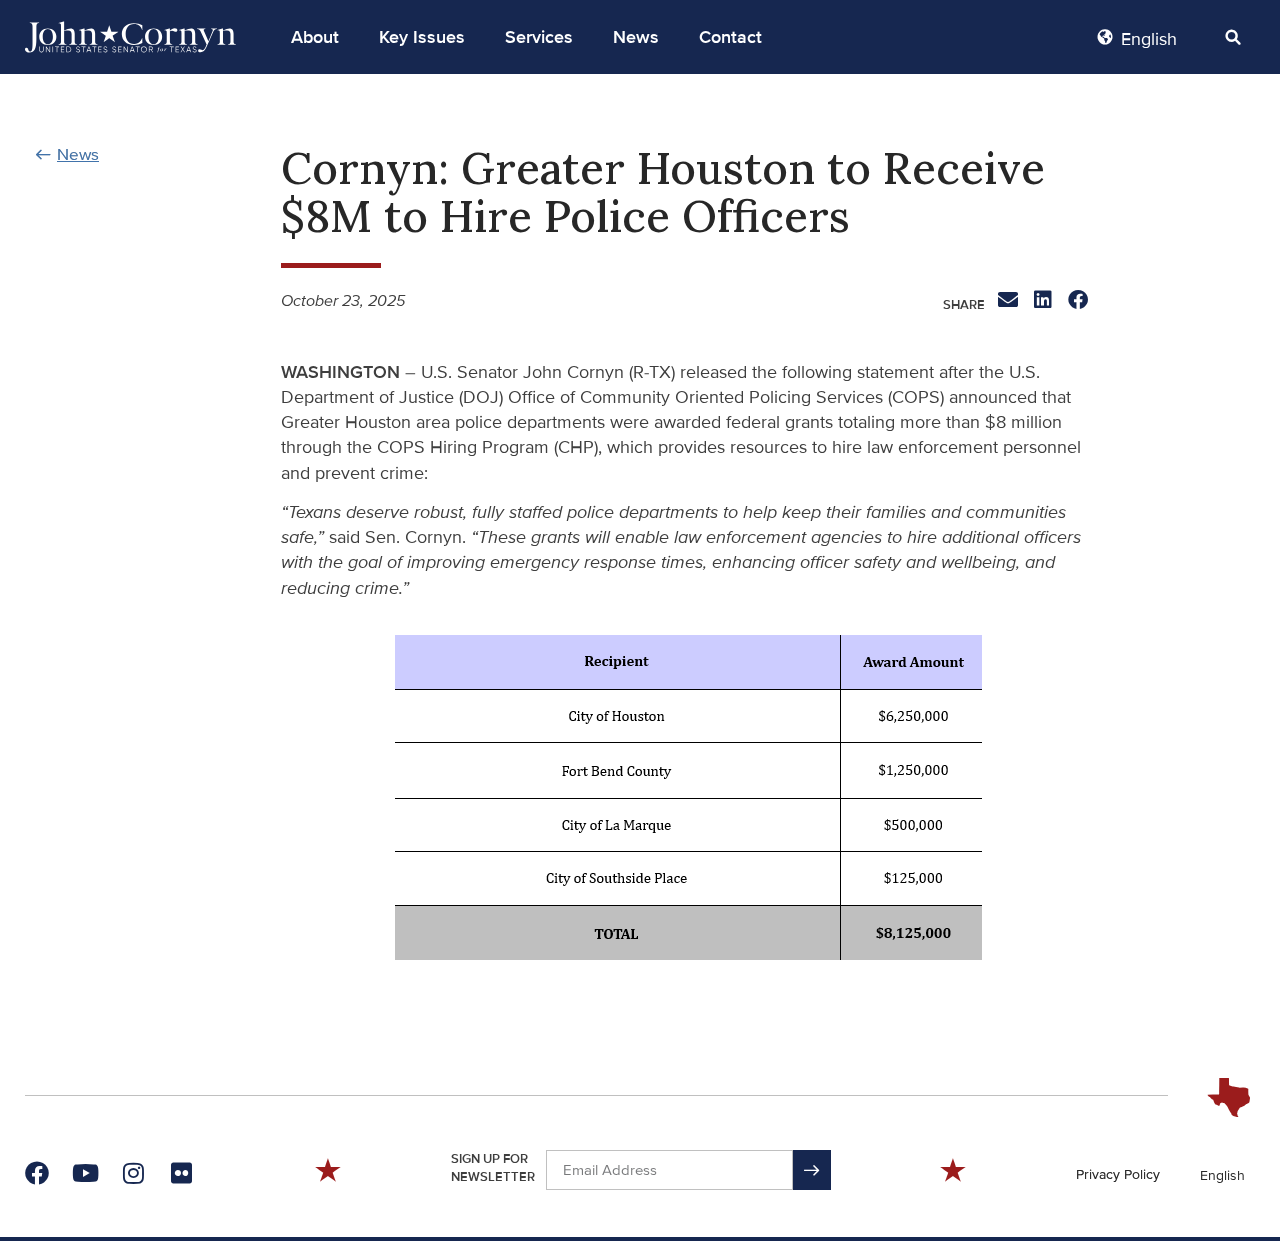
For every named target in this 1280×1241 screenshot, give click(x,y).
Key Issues (422, 37)
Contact (730, 37)
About (315, 37)
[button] (315, 37)
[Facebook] (37, 1173)
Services (539, 37)
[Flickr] (181, 1173)
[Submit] (812, 1170)
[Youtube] (85, 1173)
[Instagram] (133, 1173)
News (636, 37)
